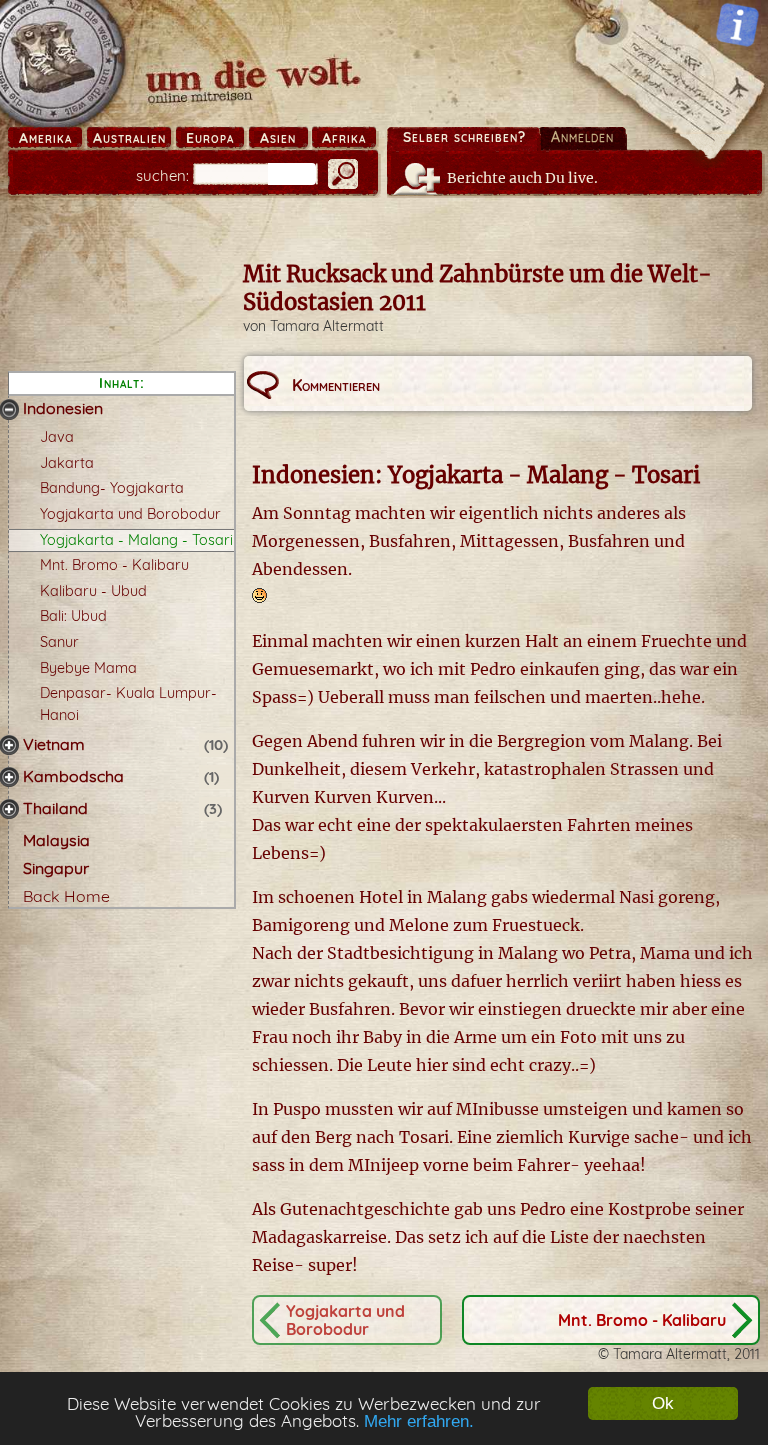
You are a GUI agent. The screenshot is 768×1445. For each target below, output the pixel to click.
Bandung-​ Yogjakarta (112, 488)
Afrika (344, 138)
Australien (129, 138)
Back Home (66, 896)
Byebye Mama (88, 668)
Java (57, 437)
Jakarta (67, 463)
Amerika (45, 138)
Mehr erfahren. (419, 1421)
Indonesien (63, 408)
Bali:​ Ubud (73, 616)
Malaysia (56, 840)
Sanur (59, 642)
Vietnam (54, 744)
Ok (663, 1403)
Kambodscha (73, 776)
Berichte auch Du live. (522, 178)
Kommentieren (336, 385)
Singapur (56, 868)
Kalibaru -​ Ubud (93, 591)
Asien (278, 138)
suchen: (162, 175)
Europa (210, 138)
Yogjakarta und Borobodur (130, 514)
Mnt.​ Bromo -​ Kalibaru (114, 565)
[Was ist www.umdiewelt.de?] (737, 24)
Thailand (55, 808)
